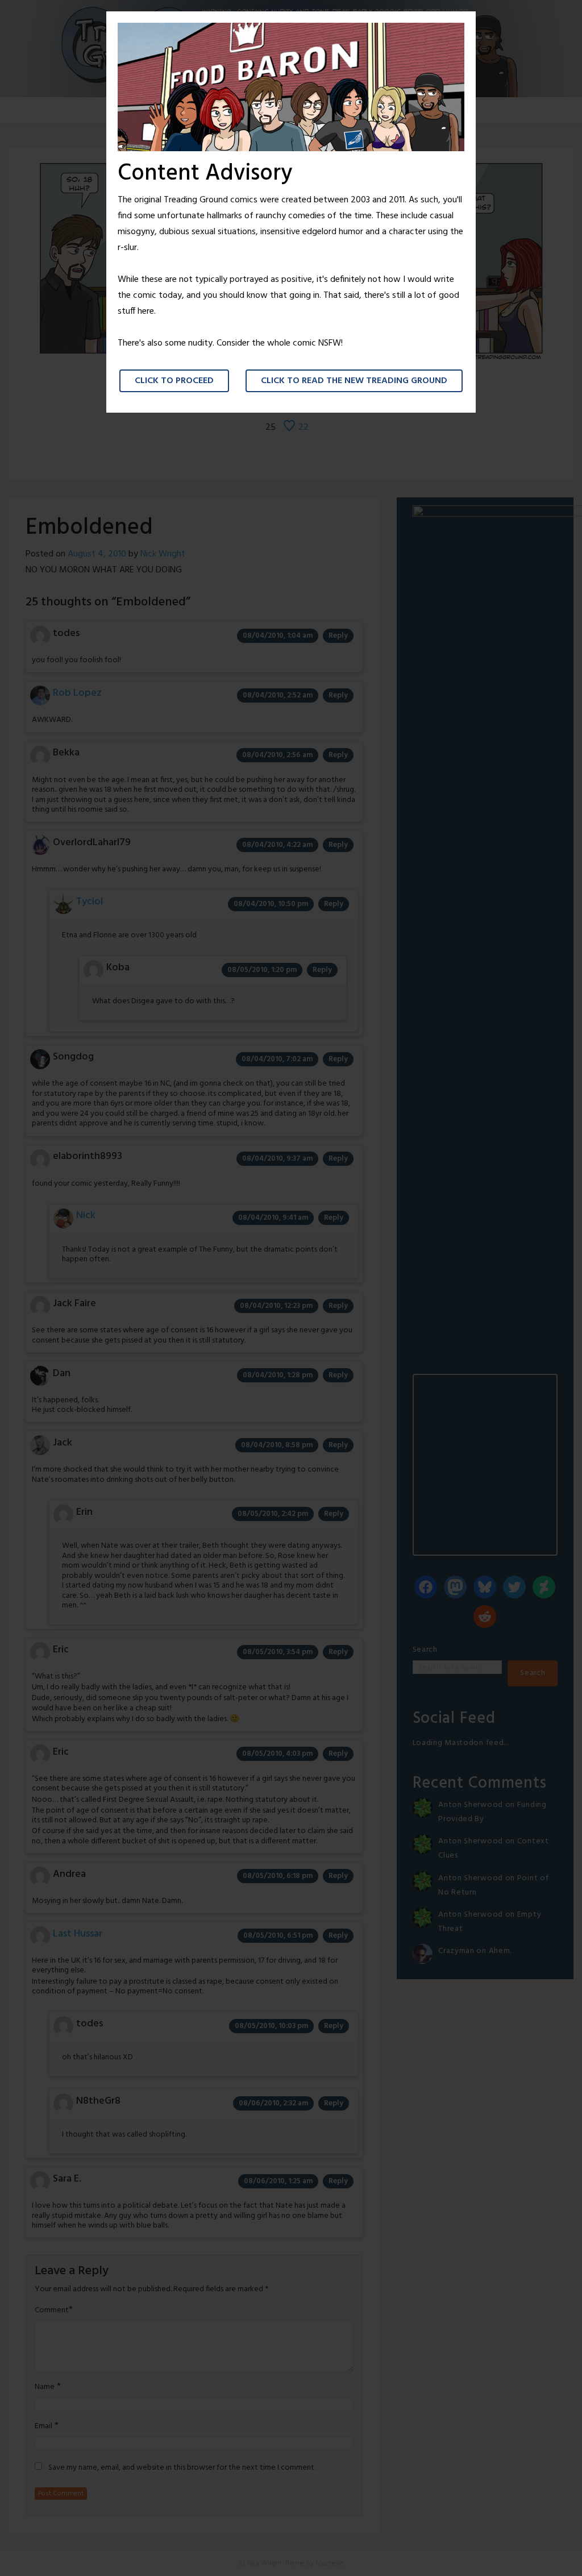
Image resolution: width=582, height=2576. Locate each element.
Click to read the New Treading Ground (354, 381)
